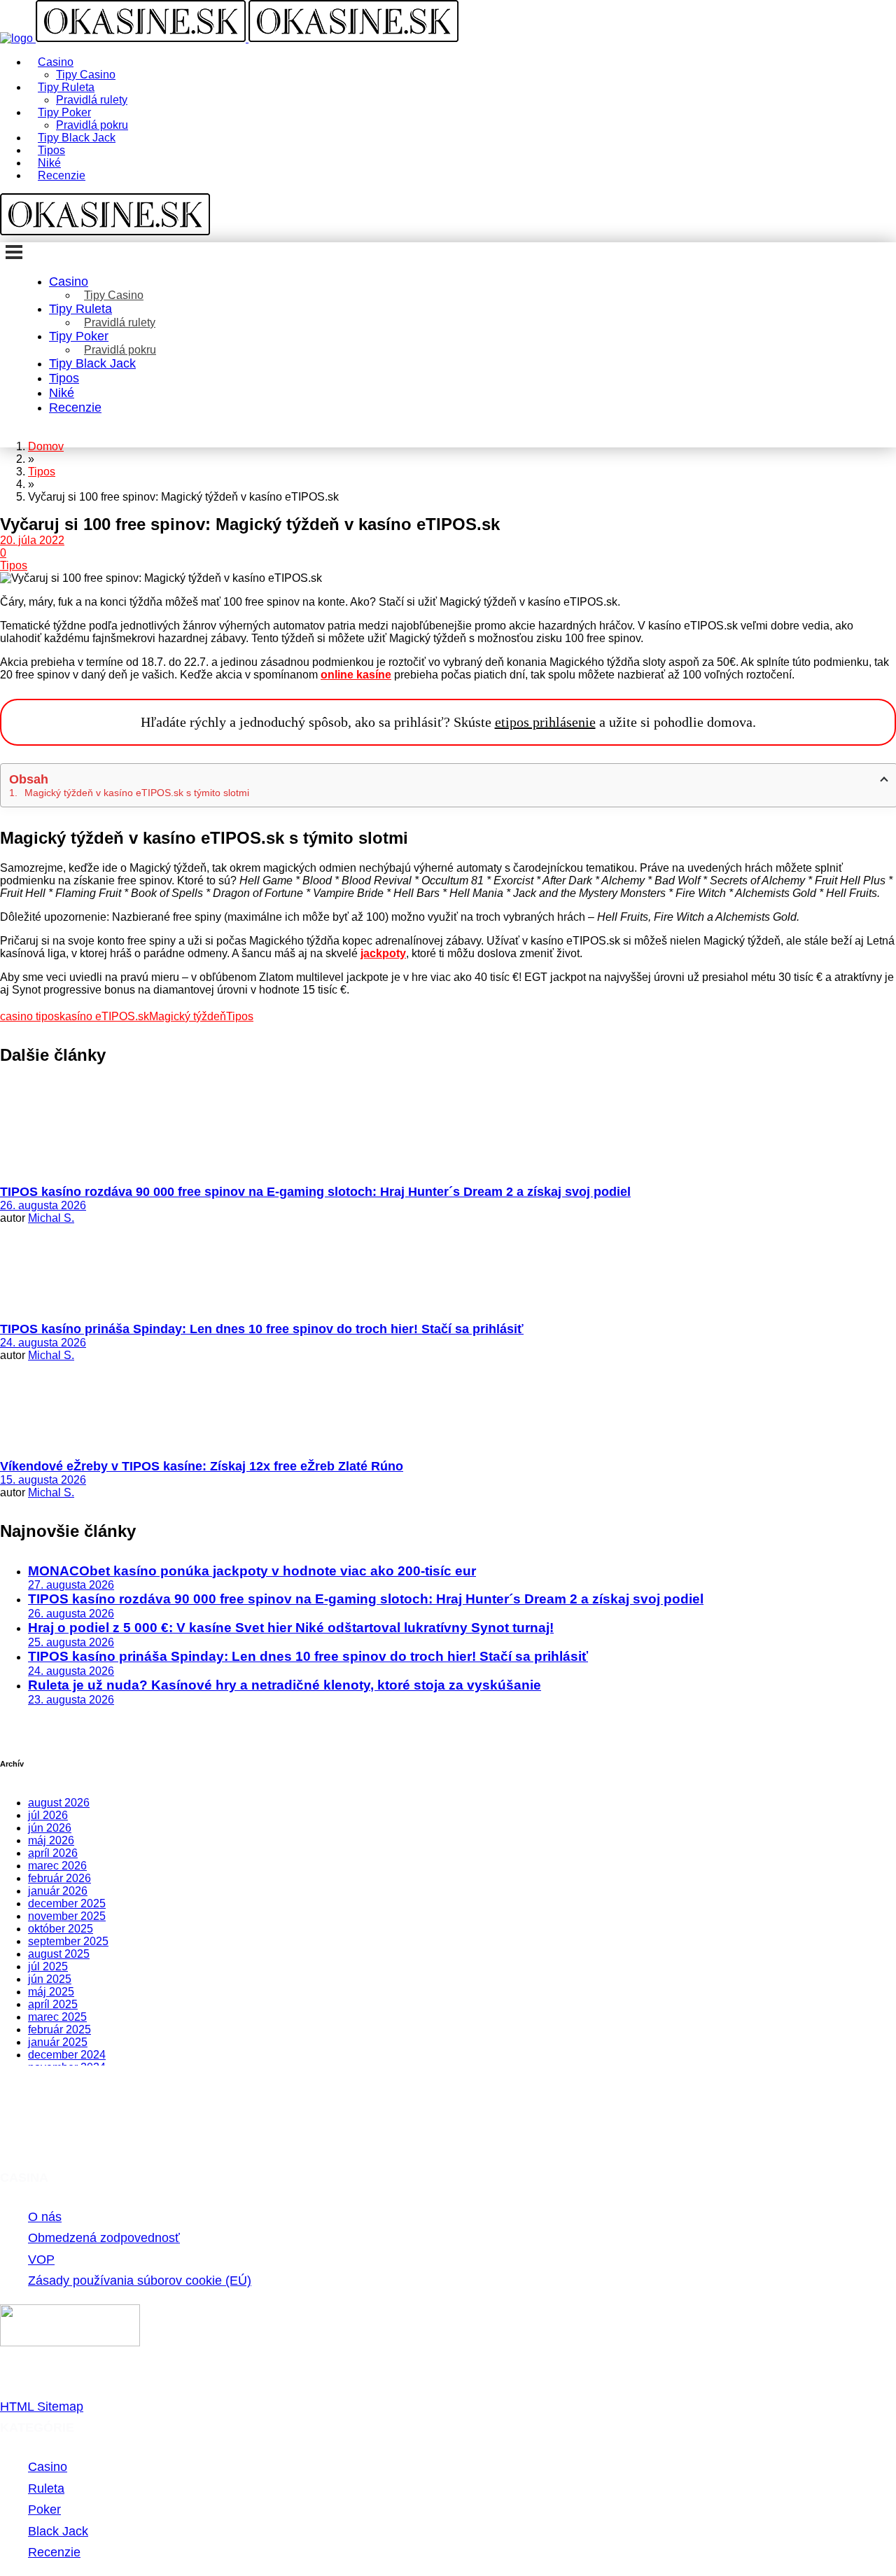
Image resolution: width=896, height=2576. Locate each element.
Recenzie (54, 2552)
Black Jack (58, 2531)
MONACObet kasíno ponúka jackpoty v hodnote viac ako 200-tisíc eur (252, 1571)
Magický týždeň (188, 1016)
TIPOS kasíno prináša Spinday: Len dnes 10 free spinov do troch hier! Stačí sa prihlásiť (262, 1329)
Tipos (14, 565)
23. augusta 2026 (71, 1700)
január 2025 (58, 2042)
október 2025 (61, 1929)
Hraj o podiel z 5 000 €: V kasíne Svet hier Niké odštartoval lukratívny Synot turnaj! (291, 1628)
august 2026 (59, 1803)
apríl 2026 (53, 1853)
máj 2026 (51, 1840)
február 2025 (59, 2030)
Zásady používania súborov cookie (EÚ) (140, 2281)
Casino (48, 2467)
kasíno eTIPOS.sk (104, 1016)
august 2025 (59, 1954)
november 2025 (67, 1916)
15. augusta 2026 (43, 1480)
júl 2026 (48, 1815)
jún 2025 (50, 1979)
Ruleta (46, 2488)
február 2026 (59, 1878)
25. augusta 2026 (71, 1642)
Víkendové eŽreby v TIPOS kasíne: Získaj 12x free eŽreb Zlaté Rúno (202, 1466)
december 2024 (67, 2055)
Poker (44, 2509)
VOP (41, 2260)
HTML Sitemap (42, 2407)
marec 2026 (57, 1866)
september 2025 (68, 1941)
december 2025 (67, 1903)
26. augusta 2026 (43, 1205)
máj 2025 (51, 1992)
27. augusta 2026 (71, 1585)
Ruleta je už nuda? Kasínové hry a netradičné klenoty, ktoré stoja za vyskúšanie (285, 1685)
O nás (45, 2217)
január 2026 (58, 1891)
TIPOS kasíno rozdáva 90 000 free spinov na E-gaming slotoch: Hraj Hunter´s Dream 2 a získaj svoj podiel (315, 1192)
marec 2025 (57, 2017)
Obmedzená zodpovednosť (104, 2238)
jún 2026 (50, 1828)
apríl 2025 (53, 2004)
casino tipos (30, 1016)
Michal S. (51, 1218)
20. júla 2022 (32, 540)
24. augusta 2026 (43, 1343)
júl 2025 (48, 1966)
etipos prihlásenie (545, 722)
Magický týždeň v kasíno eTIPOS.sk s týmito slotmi (137, 793)
